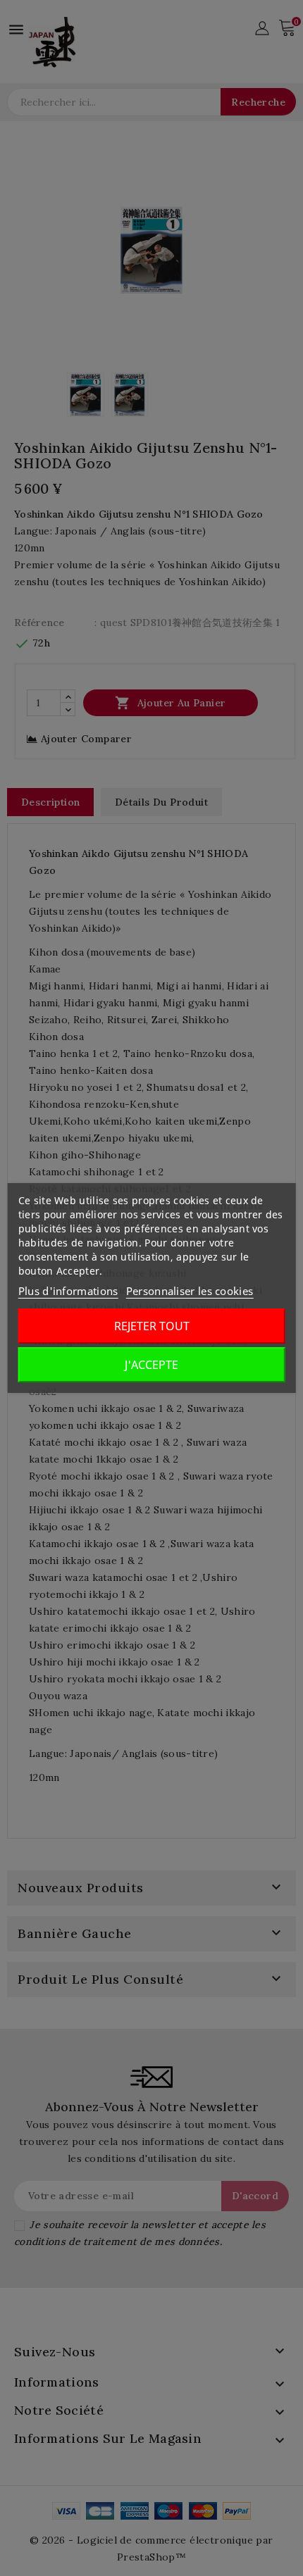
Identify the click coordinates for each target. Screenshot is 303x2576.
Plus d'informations (68, 1291)
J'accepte (151, 1365)
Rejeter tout (152, 1326)
